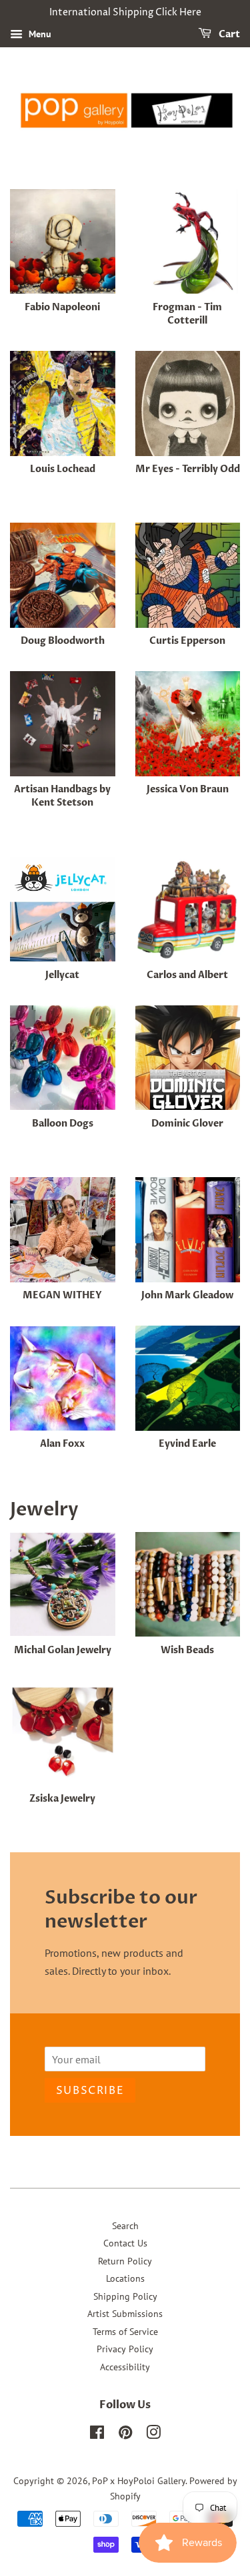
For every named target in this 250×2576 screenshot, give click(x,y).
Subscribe (90, 2091)
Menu (39, 34)
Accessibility (125, 2367)
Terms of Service (125, 2332)
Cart (228, 34)
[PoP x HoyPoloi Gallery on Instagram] (153, 2435)
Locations (125, 2278)
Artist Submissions (125, 2314)
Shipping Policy (125, 2296)
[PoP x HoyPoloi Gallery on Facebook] (97, 2435)
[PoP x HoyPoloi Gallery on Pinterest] (125, 2435)
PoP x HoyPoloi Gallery (139, 2481)
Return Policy (125, 2261)
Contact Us (125, 2243)
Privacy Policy (125, 2349)
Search (125, 2226)
